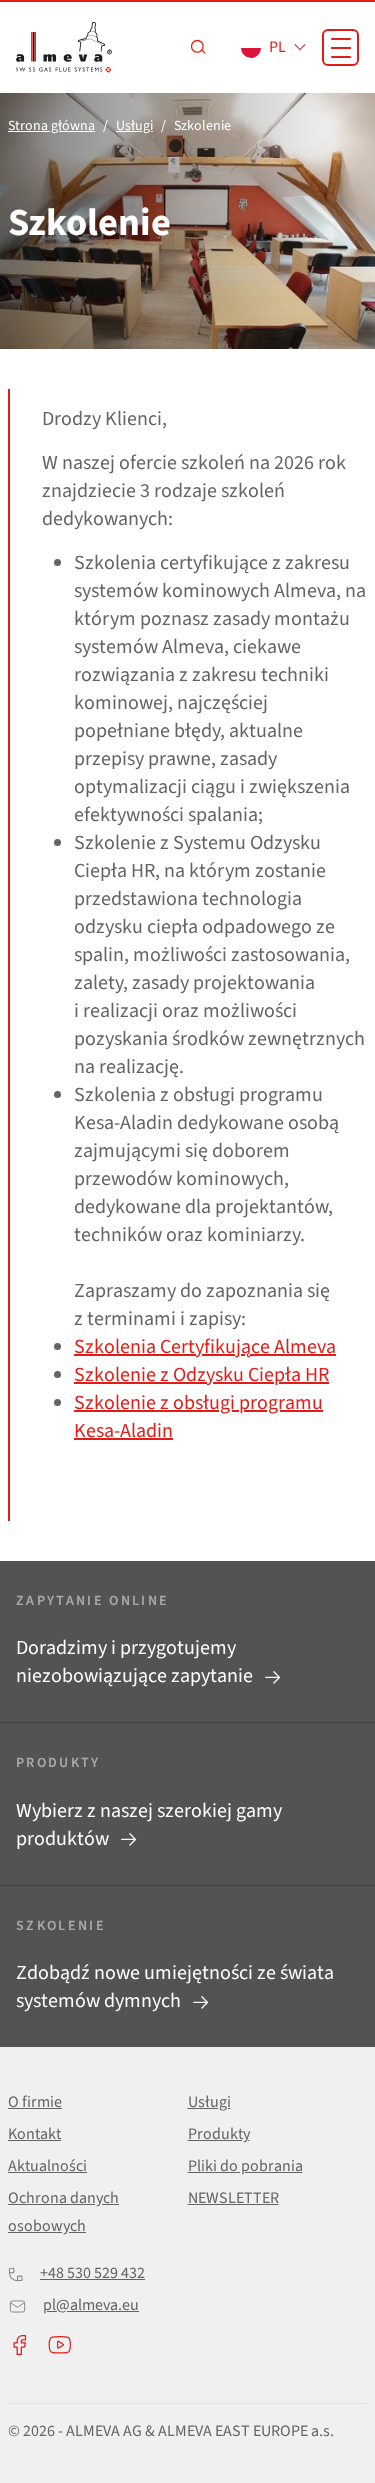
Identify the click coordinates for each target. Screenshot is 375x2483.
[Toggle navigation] (340, 47)
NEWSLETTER (233, 2198)
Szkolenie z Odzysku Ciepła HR (201, 1375)
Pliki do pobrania (245, 2166)
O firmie (35, 2102)
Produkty (219, 2134)
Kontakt (34, 2134)
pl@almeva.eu (91, 2305)
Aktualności (47, 2166)
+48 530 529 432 (92, 2273)
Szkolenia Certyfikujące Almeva (205, 1347)
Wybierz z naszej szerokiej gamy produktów (149, 1825)
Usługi (209, 2102)
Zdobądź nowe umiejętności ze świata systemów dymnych (175, 1987)
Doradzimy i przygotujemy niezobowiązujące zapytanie (136, 1662)
